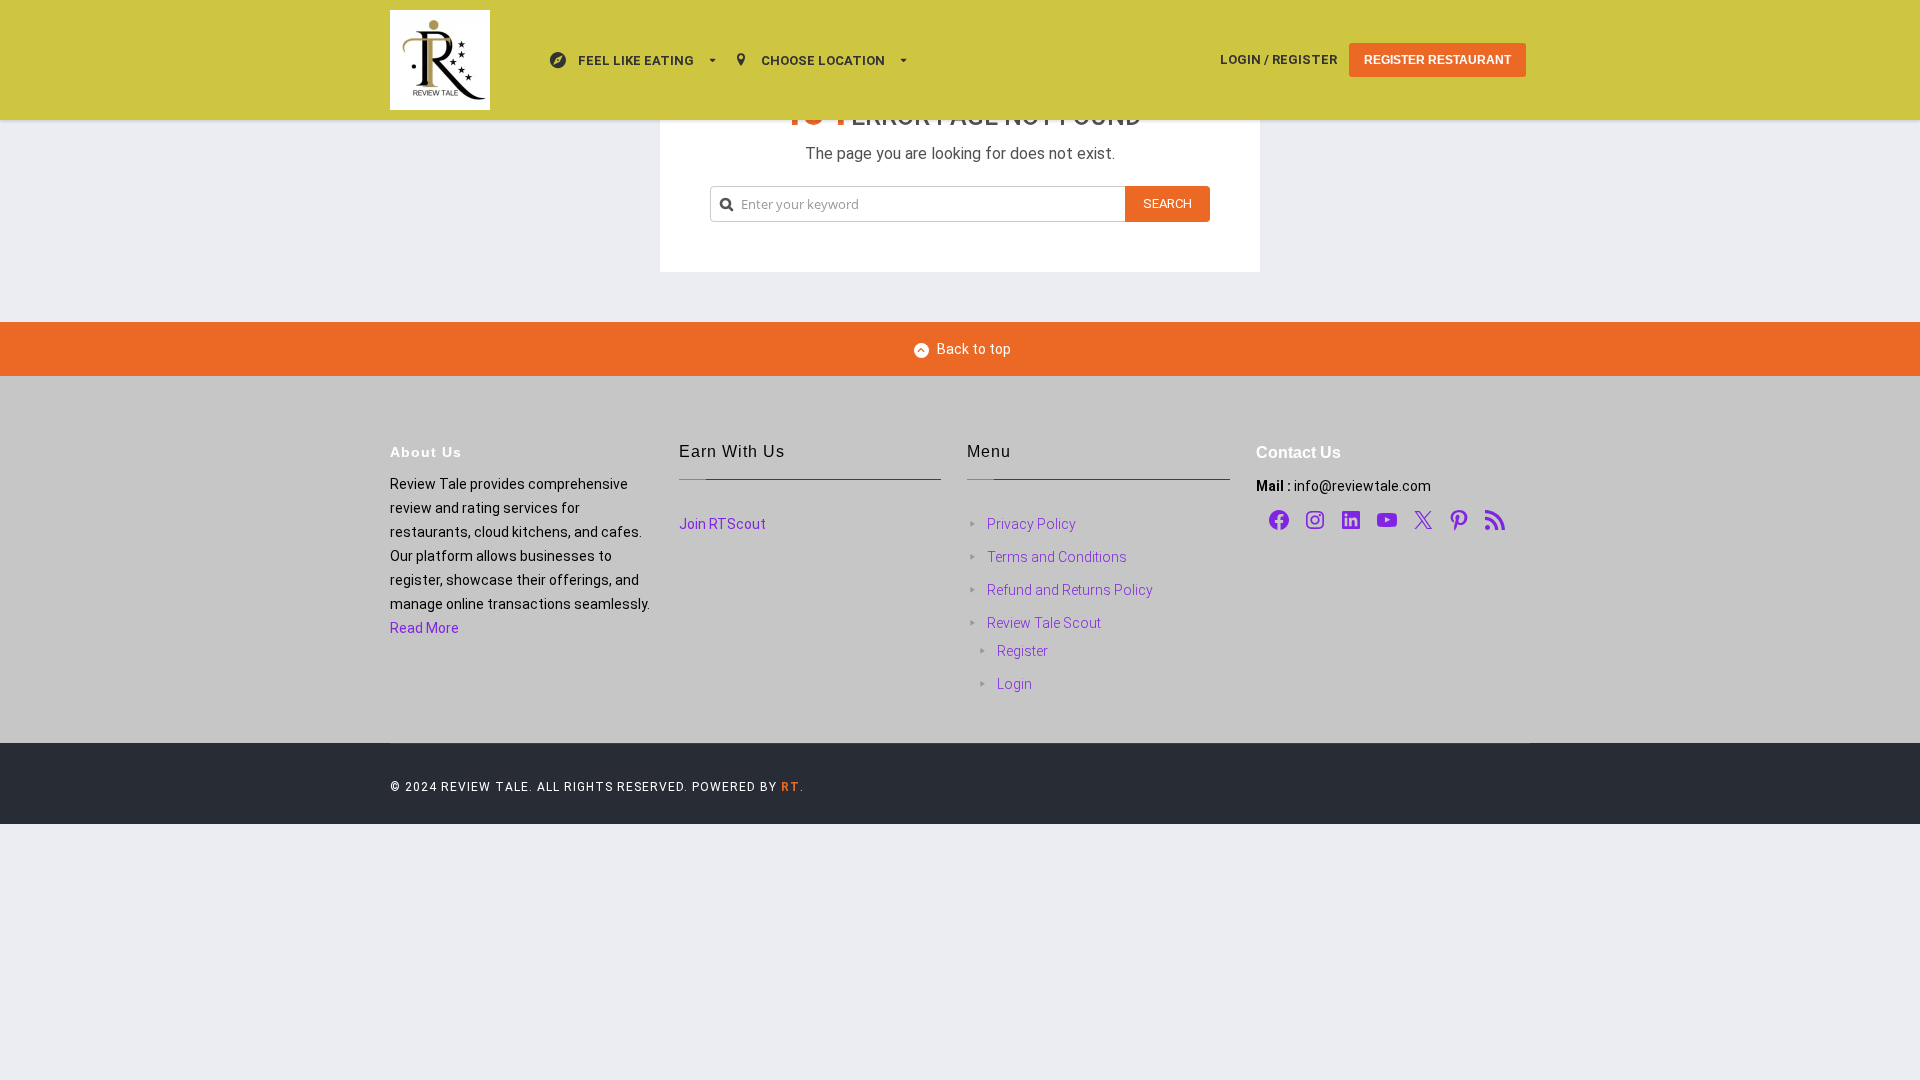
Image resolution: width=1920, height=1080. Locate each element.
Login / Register (1278, 59)
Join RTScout (722, 524)
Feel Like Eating (636, 60)
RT (790, 787)
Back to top (974, 349)
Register (1022, 651)
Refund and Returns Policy (1070, 590)
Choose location (823, 60)
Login (1014, 684)
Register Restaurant (1437, 60)
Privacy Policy (1031, 524)
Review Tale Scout (1044, 623)
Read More (424, 628)
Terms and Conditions (1057, 557)
